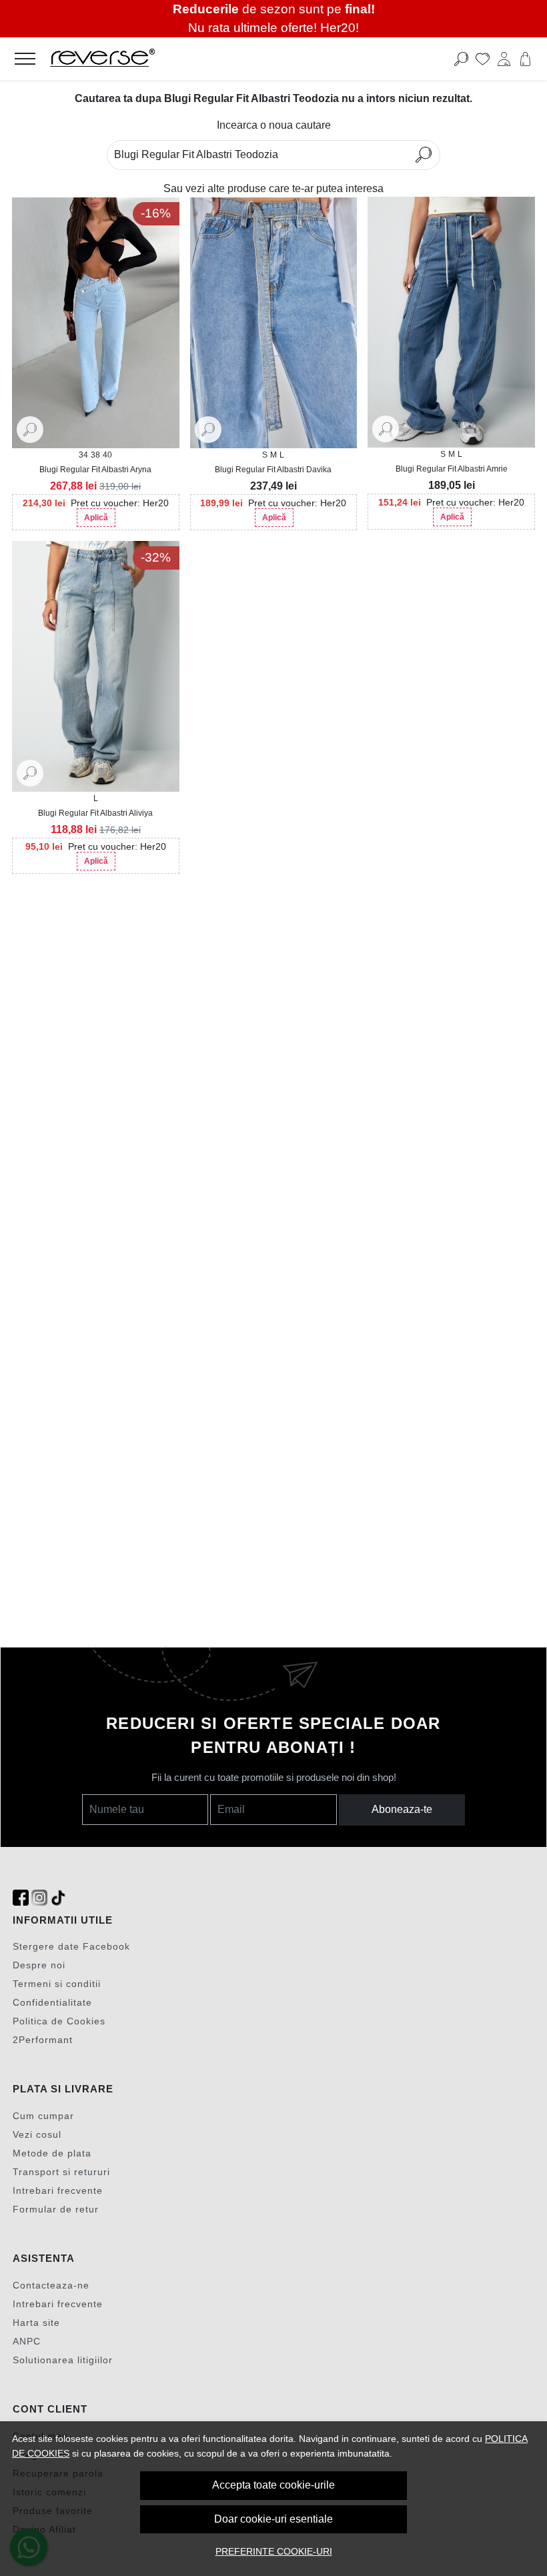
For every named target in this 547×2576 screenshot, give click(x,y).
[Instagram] (39, 1898)
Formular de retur (56, 2209)
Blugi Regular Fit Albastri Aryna (95, 470)
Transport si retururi (61, 2172)
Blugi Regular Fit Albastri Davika (273, 470)
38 (95, 455)
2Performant (43, 2040)
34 (83, 455)
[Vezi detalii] (30, 429)
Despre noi (39, 1965)
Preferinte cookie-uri (274, 2551)
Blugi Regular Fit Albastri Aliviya (95, 813)
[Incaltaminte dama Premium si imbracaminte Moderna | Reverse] (219, 59)
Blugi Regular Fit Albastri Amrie (452, 469)
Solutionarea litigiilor (63, 2360)
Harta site (36, 2323)
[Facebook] (21, 1898)
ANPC (27, 2341)
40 (107, 455)
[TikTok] (58, 1898)
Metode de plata (52, 2153)
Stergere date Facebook (71, 1946)
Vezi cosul (37, 2134)
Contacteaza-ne (51, 2285)
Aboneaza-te (402, 1809)
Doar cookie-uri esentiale (273, 2519)
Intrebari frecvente (58, 2190)
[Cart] (525, 59)
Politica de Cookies (59, 2021)
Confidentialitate (52, 2002)
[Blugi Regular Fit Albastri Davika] (274, 323)
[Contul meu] (504, 59)
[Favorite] (483, 59)
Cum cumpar (43, 2116)
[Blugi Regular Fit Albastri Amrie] (451, 322)
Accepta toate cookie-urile (273, 2485)
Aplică (96, 518)
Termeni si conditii (57, 1984)
